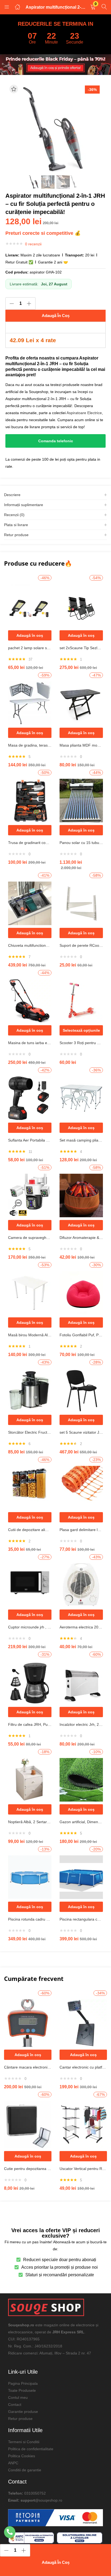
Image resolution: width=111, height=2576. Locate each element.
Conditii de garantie (25, 2470)
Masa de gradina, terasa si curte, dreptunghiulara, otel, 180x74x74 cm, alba (30, 745)
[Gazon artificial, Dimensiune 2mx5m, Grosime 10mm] (81, 1779)
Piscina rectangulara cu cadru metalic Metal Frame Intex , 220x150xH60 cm (81, 1919)
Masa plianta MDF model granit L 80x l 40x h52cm (81, 745)
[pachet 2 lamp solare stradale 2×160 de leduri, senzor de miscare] (30, 605)
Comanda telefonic (56, 441)
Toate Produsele (22, 2390)
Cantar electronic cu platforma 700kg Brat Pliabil (83, 2067)
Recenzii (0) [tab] (14, 515)
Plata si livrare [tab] (16, 525)
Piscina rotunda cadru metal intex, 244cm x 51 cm (30, 1919)
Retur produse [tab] (16, 535)
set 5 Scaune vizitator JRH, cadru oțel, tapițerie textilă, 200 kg (81, 1432)
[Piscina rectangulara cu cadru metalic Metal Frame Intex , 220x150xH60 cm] (81, 1877)
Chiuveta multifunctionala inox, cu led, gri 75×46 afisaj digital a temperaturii (30, 945)
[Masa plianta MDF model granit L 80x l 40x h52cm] (81, 703)
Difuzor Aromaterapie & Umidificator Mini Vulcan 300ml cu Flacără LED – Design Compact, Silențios (81, 1238)
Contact (15, 2405)
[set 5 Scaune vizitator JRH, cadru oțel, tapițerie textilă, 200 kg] (81, 1390)
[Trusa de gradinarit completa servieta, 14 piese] (30, 800)
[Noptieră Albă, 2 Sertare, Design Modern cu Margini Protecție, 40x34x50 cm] (30, 1779)
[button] (93, 7)
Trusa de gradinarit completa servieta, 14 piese (30, 843)
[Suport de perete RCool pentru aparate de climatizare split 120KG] (81, 903)
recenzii (33, 244)
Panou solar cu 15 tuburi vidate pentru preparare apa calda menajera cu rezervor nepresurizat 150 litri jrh (81, 843)
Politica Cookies (22, 2456)
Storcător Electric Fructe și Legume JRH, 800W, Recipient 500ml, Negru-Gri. (30, 1432)
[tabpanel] (30, 623)
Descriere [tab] (12, 495)
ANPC (13, 2463)
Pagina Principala (23, 2383)
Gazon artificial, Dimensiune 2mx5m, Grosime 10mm (81, 1822)
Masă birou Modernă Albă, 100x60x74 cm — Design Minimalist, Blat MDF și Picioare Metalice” (30, 1335)
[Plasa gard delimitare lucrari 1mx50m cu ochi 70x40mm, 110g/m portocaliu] (81, 1487)
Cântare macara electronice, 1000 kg (28, 2067)
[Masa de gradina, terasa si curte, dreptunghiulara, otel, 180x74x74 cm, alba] (30, 703)
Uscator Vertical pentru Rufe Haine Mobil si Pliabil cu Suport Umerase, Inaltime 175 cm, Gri (83, 2169)
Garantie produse (23, 2412)
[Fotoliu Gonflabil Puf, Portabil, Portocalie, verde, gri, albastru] (81, 1292)
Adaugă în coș (56, 316)
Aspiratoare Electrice (84, 413)
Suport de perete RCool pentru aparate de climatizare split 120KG (81, 945)
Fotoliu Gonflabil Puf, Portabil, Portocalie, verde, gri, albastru (81, 1335)
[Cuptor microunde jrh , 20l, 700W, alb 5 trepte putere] (30, 1585)
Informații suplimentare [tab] (24, 505)
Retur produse (20, 2419)
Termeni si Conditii (24, 2442)
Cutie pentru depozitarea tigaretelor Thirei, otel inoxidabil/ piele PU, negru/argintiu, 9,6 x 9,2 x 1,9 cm (28, 2169)
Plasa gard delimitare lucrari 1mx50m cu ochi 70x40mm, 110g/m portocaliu (81, 1530)
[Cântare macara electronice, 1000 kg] (28, 2023)
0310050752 (35, 2493)
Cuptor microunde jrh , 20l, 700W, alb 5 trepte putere (30, 1627)
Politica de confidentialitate (31, 2449)
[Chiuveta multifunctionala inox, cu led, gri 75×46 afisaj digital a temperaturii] (30, 903)
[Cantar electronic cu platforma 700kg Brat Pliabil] (83, 2023)
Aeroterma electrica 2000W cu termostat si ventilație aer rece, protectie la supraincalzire (81, 1627)
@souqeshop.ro (49, 2500)
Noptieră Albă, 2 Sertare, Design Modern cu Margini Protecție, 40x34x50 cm (30, 1822)
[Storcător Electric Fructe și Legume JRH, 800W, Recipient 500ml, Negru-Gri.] (30, 1390)
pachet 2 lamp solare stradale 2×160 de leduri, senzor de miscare (30, 648)
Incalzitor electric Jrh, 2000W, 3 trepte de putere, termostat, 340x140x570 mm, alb (81, 1724)
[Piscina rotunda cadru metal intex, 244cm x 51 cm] (30, 1877)
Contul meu (18, 2397)
